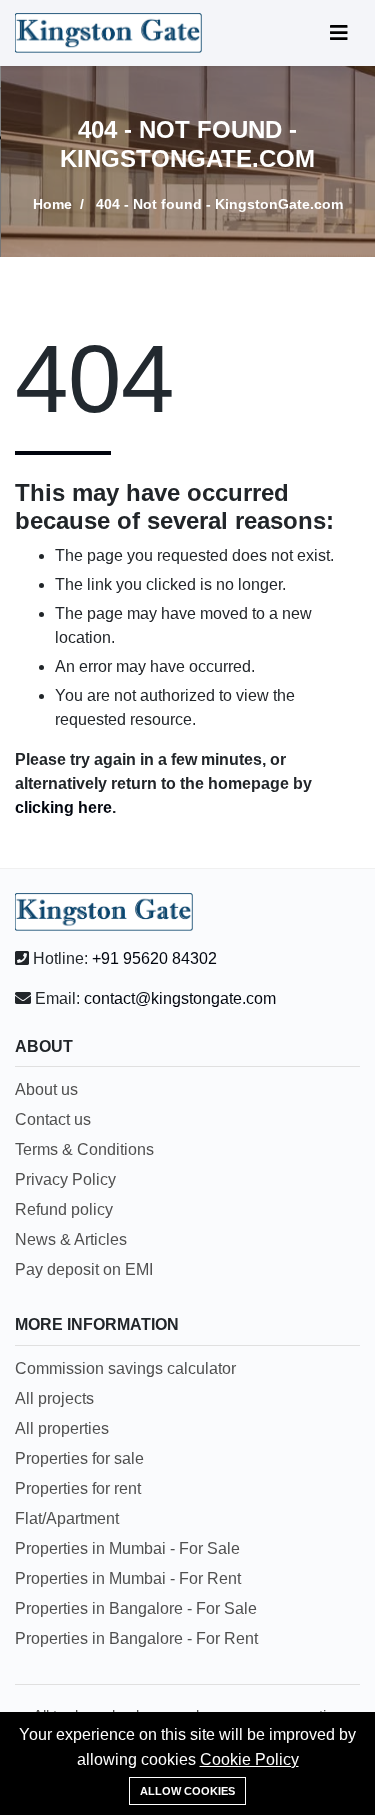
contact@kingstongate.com (180, 998)
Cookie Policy (249, 1759)
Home (52, 204)
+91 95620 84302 (154, 958)
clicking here (63, 807)
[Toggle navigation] (339, 33)
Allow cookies (187, 1791)
